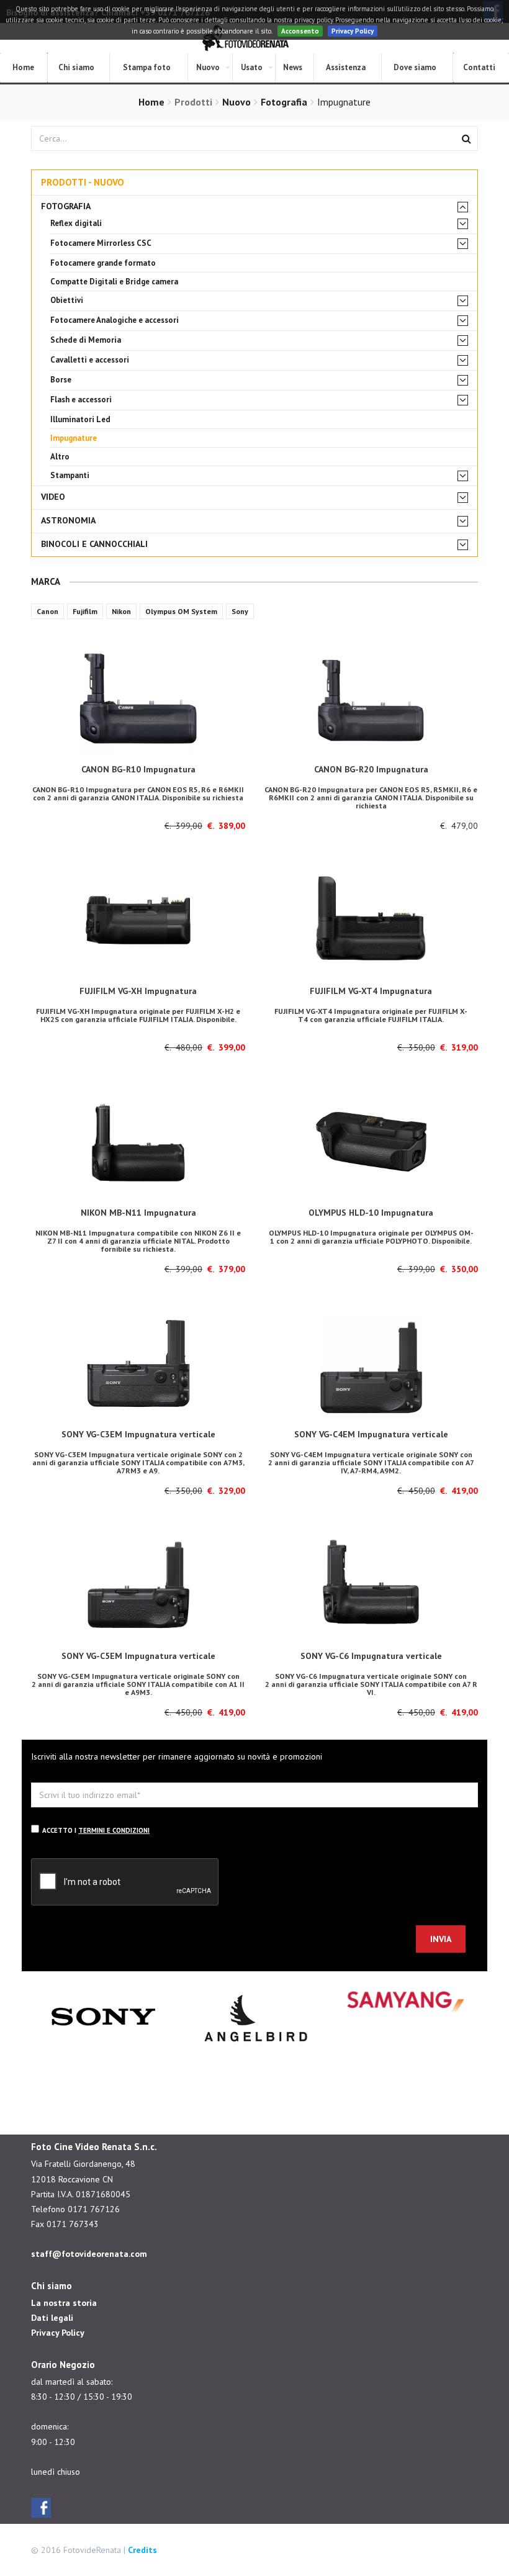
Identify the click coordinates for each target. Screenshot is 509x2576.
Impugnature (74, 438)
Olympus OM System (181, 611)
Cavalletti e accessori (90, 360)
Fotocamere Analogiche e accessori (115, 320)
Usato (252, 67)
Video (53, 497)
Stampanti (70, 475)
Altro (60, 457)
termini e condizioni (114, 1830)
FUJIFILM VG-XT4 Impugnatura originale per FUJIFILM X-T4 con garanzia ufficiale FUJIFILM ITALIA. (371, 1015)
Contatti (479, 67)
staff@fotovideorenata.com (89, 2254)
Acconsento (300, 31)
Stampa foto (147, 67)
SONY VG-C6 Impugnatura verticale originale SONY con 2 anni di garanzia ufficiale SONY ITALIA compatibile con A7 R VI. (371, 1684)
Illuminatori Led (80, 419)
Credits (142, 2550)
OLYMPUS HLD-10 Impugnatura (371, 1213)
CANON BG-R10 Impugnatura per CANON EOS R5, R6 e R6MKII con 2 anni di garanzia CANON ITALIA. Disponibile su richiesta (138, 793)
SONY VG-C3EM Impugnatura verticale (138, 1434)
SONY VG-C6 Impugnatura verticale (371, 1656)
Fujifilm (85, 611)
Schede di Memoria (86, 340)
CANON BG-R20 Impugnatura (371, 769)
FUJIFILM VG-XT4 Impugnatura (371, 991)
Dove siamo (415, 67)
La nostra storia (64, 2303)
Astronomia (68, 521)
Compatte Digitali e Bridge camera (114, 282)
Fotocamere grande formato (103, 263)
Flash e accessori (81, 400)
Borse (61, 380)
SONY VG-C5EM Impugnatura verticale (138, 1656)
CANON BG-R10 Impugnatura (138, 769)
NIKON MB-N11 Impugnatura (138, 1213)
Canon (47, 611)
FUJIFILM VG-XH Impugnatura (138, 991)
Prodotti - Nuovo (83, 182)
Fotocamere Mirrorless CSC (101, 243)
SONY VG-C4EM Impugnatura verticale (371, 1434)
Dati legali (52, 2318)
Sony (240, 611)
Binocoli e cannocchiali (94, 544)
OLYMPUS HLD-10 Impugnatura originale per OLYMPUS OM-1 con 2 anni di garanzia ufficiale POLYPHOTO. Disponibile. (371, 1237)
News (293, 67)
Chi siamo (76, 67)
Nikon (121, 611)
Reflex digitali (76, 223)
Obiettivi (67, 300)
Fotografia (284, 102)
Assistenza (346, 67)
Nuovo (208, 67)
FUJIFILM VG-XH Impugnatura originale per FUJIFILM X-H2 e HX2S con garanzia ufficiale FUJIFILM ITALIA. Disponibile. (138, 1015)
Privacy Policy (353, 31)
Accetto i (96, 1830)
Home (151, 102)
